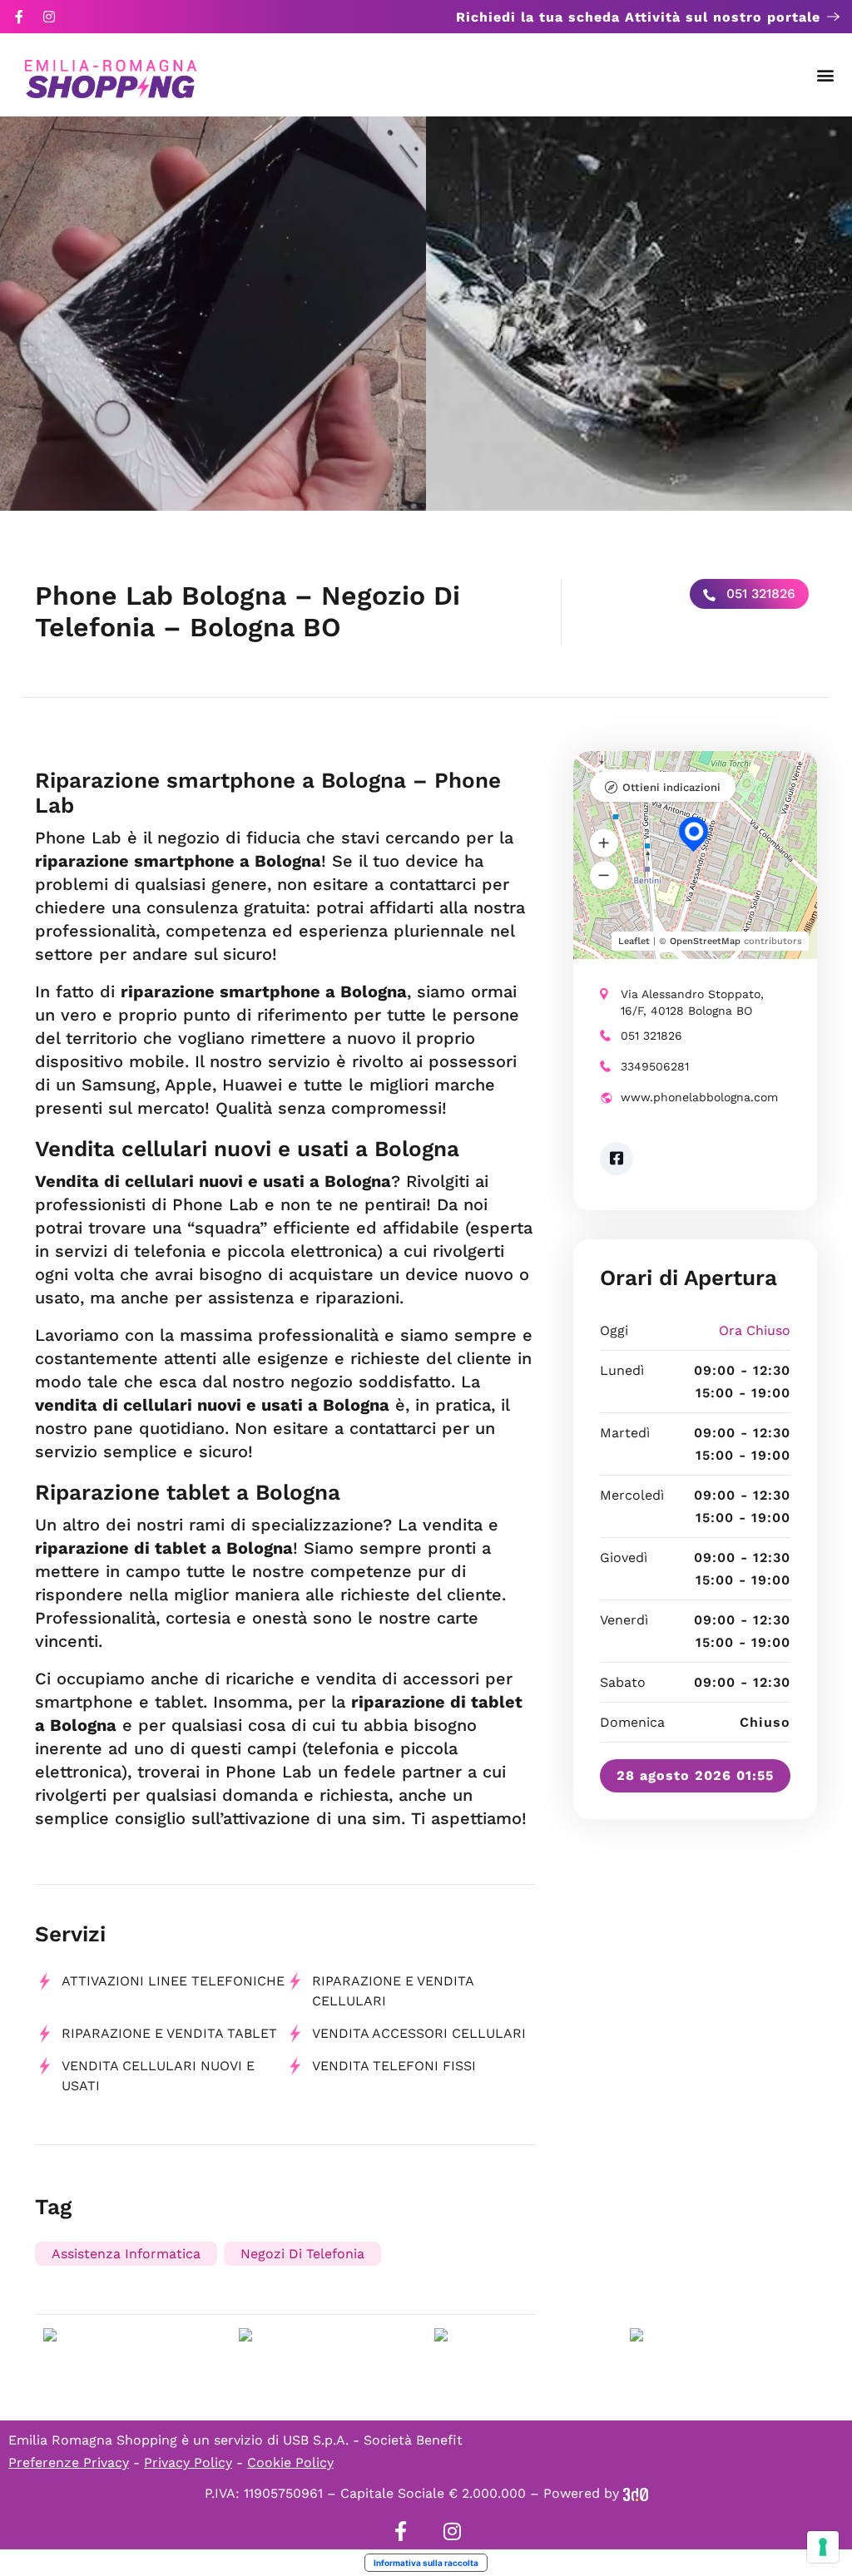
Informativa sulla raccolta (426, 2563)
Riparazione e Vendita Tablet (169, 2033)
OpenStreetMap (705, 941)
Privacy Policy (188, 2462)
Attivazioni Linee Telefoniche (173, 1981)
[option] (213, 314)
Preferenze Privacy (69, 2462)
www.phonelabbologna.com (699, 1097)
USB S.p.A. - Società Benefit (373, 2440)
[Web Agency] (636, 2493)
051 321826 (759, 593)
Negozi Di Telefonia (302, 2254)
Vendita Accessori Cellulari (419, 2033)
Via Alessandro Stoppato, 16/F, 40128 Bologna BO (692, 1002)
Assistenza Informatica (126, 2254)
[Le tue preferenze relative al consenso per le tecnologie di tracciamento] (823, 2547)
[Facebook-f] (19, 17)
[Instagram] (49, 17)
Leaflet (634, 941)
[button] (826, 75)
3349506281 (655, 1066)
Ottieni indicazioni (671, 787)
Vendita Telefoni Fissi (394, 2066)
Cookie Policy (290, 2462)
